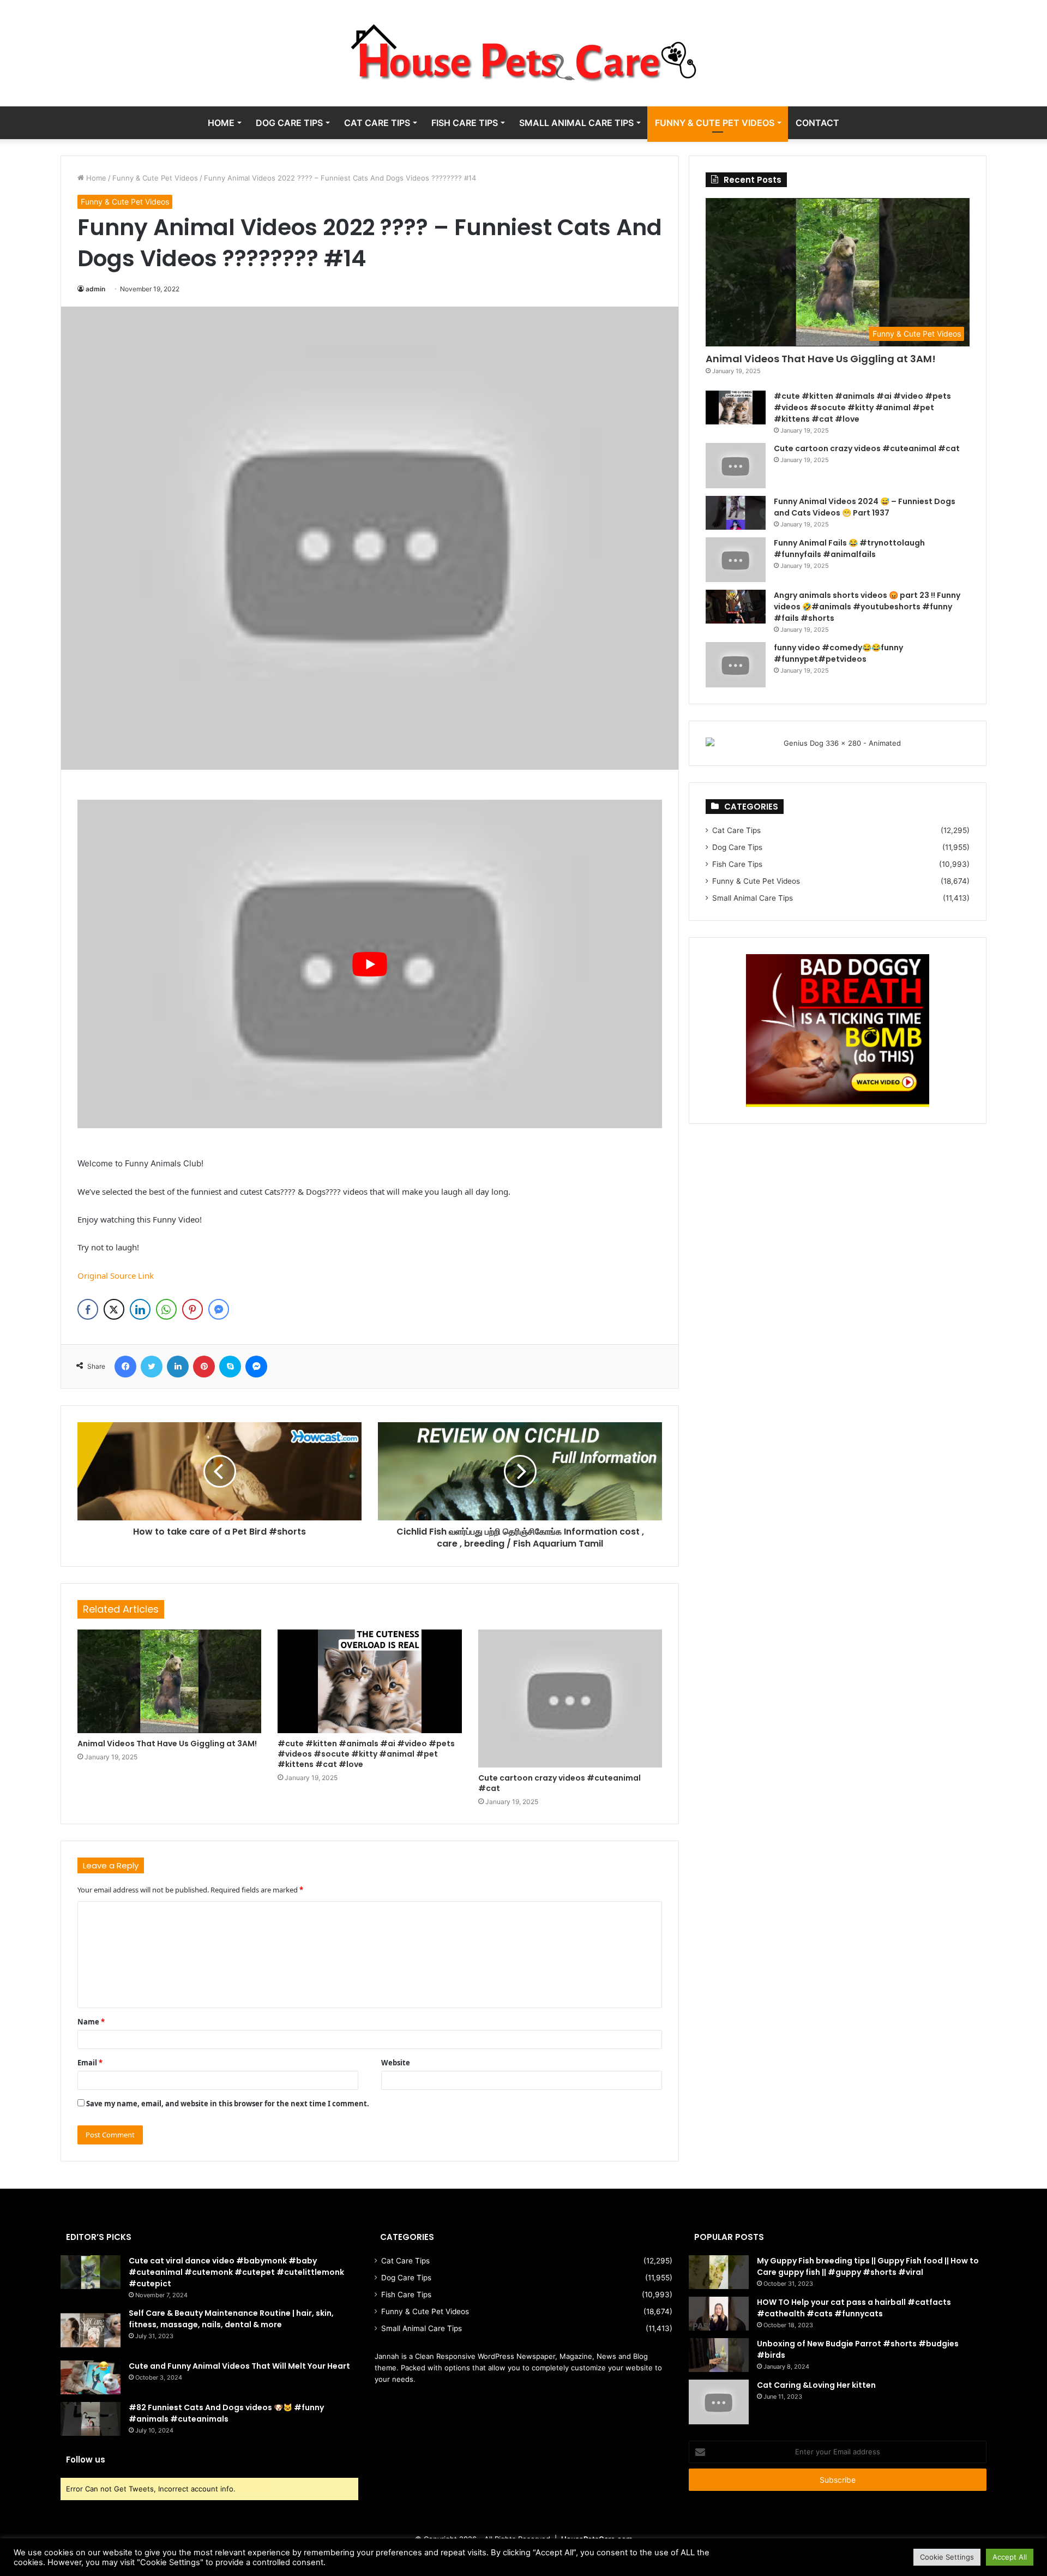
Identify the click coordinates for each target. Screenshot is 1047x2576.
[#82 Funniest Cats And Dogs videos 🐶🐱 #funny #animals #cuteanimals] (91, 2419)
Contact (817, 123)
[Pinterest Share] (192, 1309)
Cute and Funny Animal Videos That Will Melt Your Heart (239, 2366)
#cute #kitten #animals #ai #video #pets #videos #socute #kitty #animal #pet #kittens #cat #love (366, 1754)
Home (221, 123)
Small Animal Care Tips (576, 123)
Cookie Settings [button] (947, 2557)
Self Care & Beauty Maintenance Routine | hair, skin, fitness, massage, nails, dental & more (231, 2319)
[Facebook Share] (88, 1309)
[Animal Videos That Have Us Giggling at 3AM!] (169, 1681)
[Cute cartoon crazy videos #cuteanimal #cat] (570, 1699)
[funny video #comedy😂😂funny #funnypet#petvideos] (736, 665)
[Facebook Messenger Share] (219, 1309)
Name (91, 2022)
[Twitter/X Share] (114, 1309)
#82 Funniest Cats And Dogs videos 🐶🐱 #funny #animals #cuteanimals (226, 2413)
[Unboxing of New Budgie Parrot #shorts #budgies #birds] (719, 2355)
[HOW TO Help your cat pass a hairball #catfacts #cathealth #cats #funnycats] (719, 2314)
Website (396, 2063)
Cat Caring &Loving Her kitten (816, 2385)
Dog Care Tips (289, 123)
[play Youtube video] (370, 964)
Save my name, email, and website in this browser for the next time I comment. (228, 2104)
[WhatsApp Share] (166, 1309)
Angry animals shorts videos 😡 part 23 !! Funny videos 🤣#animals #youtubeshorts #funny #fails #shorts (867, 607)
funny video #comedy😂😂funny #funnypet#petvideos (838, 653)
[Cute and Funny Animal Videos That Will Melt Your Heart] (91, 2377)
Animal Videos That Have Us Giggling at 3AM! (167, 1744)
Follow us (86, 2460)
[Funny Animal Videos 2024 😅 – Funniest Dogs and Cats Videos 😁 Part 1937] (736, 513)
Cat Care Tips (377, 123)
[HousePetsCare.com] (523, 53)
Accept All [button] (1010, 2557)
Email (90, 2063)
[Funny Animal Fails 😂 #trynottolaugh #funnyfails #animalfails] (736, 560)
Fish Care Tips (465, 123)
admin (95, 289)
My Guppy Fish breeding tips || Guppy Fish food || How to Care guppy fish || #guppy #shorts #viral (868, 2266)
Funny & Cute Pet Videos (715, 123)
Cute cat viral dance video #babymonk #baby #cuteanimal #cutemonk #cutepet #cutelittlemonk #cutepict (236, 2272)
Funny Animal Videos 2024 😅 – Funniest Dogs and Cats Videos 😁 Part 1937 (865, 507)
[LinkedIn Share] (140, 1309)
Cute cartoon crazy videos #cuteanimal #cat (559, 1783)
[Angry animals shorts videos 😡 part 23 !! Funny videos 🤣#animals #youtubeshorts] (736, 607)
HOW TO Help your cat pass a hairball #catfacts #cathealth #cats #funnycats (854, 2308)
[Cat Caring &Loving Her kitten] (719, 2402)
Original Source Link (116, 1275)
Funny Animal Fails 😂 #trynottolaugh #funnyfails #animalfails (849, 549)
